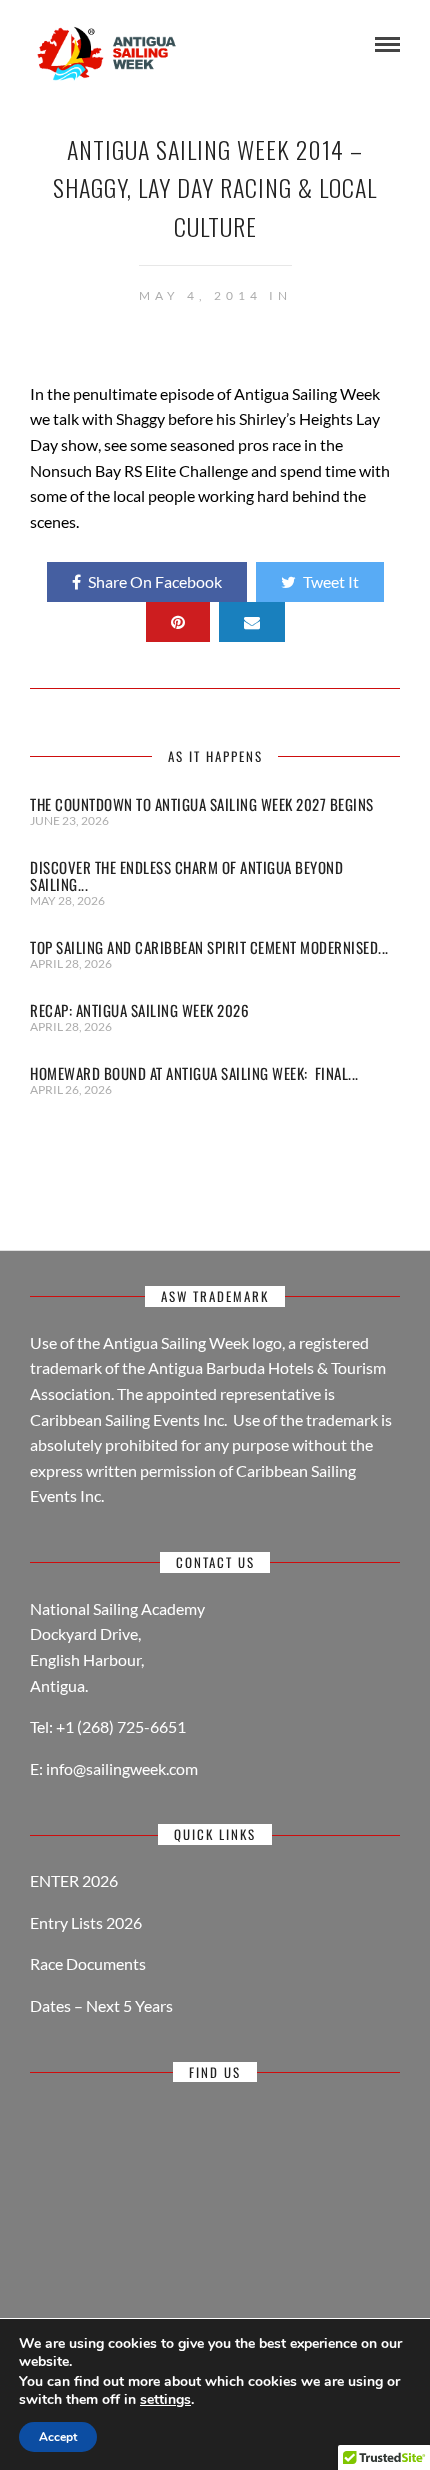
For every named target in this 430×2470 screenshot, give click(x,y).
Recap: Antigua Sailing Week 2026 (139, 1010)
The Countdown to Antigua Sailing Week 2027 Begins (203, 804)
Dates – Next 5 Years (101, 2005)
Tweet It (331, 581)
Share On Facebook (155, 581)
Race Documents (88, 1963)
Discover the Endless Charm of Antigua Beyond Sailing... (186, 875)
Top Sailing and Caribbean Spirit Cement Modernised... (209, 947)
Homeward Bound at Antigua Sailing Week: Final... (194, 1073)
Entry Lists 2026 (86, 1922)
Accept (58, 2437)
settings (165, 2400)
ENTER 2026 (74, 1880)
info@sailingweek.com (122, 1768)
